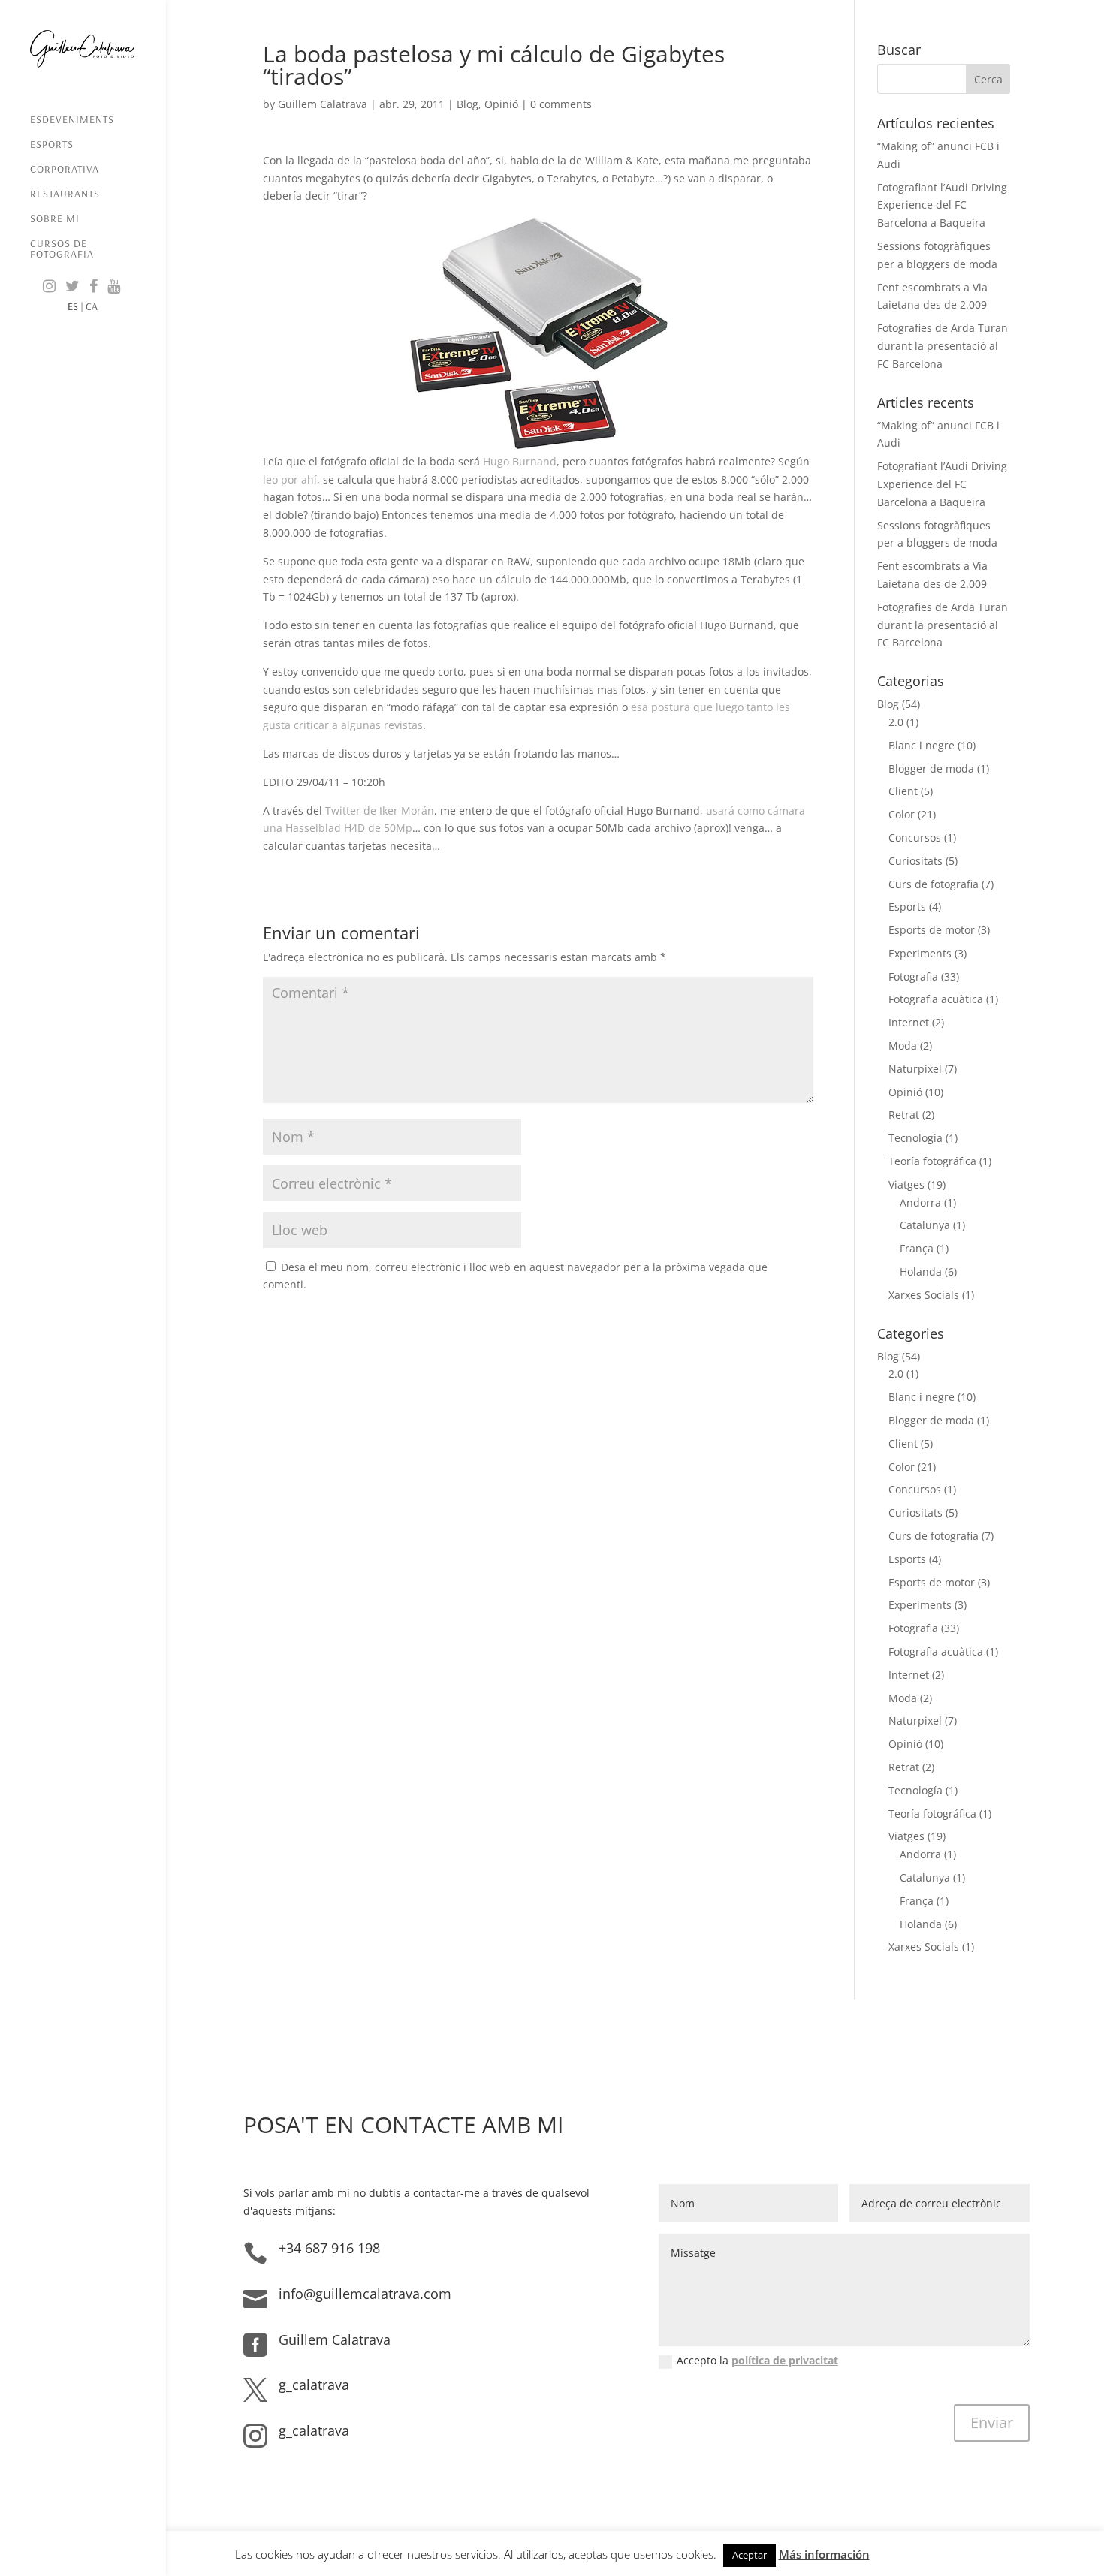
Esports (52, 145)
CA (92, 306)
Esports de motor (932, 930)
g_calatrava (314, 2385)
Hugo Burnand (520, 461)
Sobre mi (55, 219)
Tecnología (915, 1138)
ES (73, 306)
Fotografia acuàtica (936, 999)
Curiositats (915, 861)
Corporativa (65, 170)
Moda (903, 1045)
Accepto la (757, 2360)
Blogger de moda (931, 768)
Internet (909, 1022)
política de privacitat (785, 2360)
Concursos (915, 838)
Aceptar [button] (750, 2555)
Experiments (920, 953)
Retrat (904, 1115)
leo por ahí (290, 479)
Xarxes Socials (924, 1295)
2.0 (896, 722)
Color (902, 814)
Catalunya (925, 1225)
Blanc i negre (922, 745)
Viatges (906, 1184)
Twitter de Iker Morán (380, 810)
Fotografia (913, 976)
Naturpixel (915, 1069)
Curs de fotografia (934, 884)
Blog (468, 104)
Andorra (920, 1202)
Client (903, 791)
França (917, 1248)
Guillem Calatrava (323, 104)
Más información (824, 2554)
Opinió (501, 104)
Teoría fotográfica (932, 1161)
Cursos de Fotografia (62, 249)
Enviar (992, 2422)
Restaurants (65, 194)
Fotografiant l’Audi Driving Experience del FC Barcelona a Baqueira (942, 205)
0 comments (561, 104)
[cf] (538, 334)
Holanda (921, 1271)
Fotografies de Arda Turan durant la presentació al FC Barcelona (943, 346)
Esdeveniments (72, 120)
